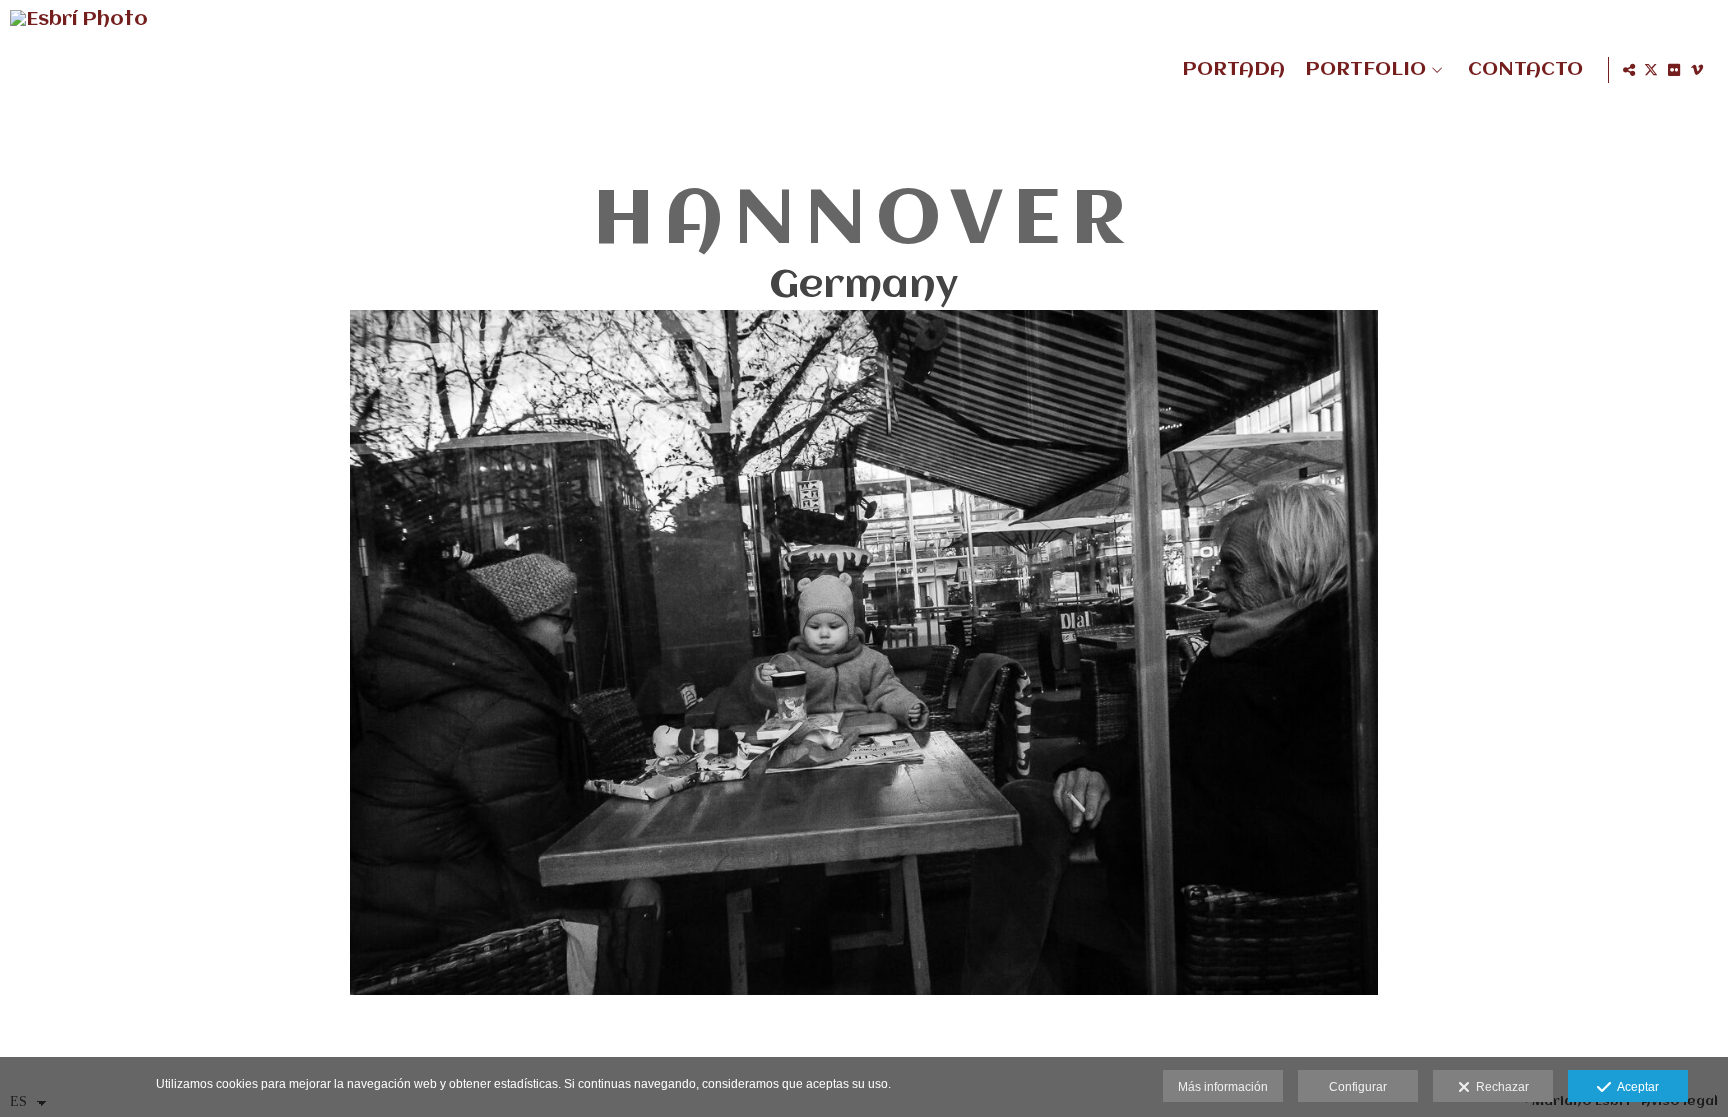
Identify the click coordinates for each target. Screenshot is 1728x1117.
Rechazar (1499, 1087)
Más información (1223, 1087)
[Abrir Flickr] (1674, 70)
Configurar (1358, 1087)
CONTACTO (1525, 70)
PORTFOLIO (1365, 70)
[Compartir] (1629, 70)
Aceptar (1635, 1087)
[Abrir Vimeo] (1697, 70)
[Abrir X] (1651, 70)
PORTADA (1233, 70)
